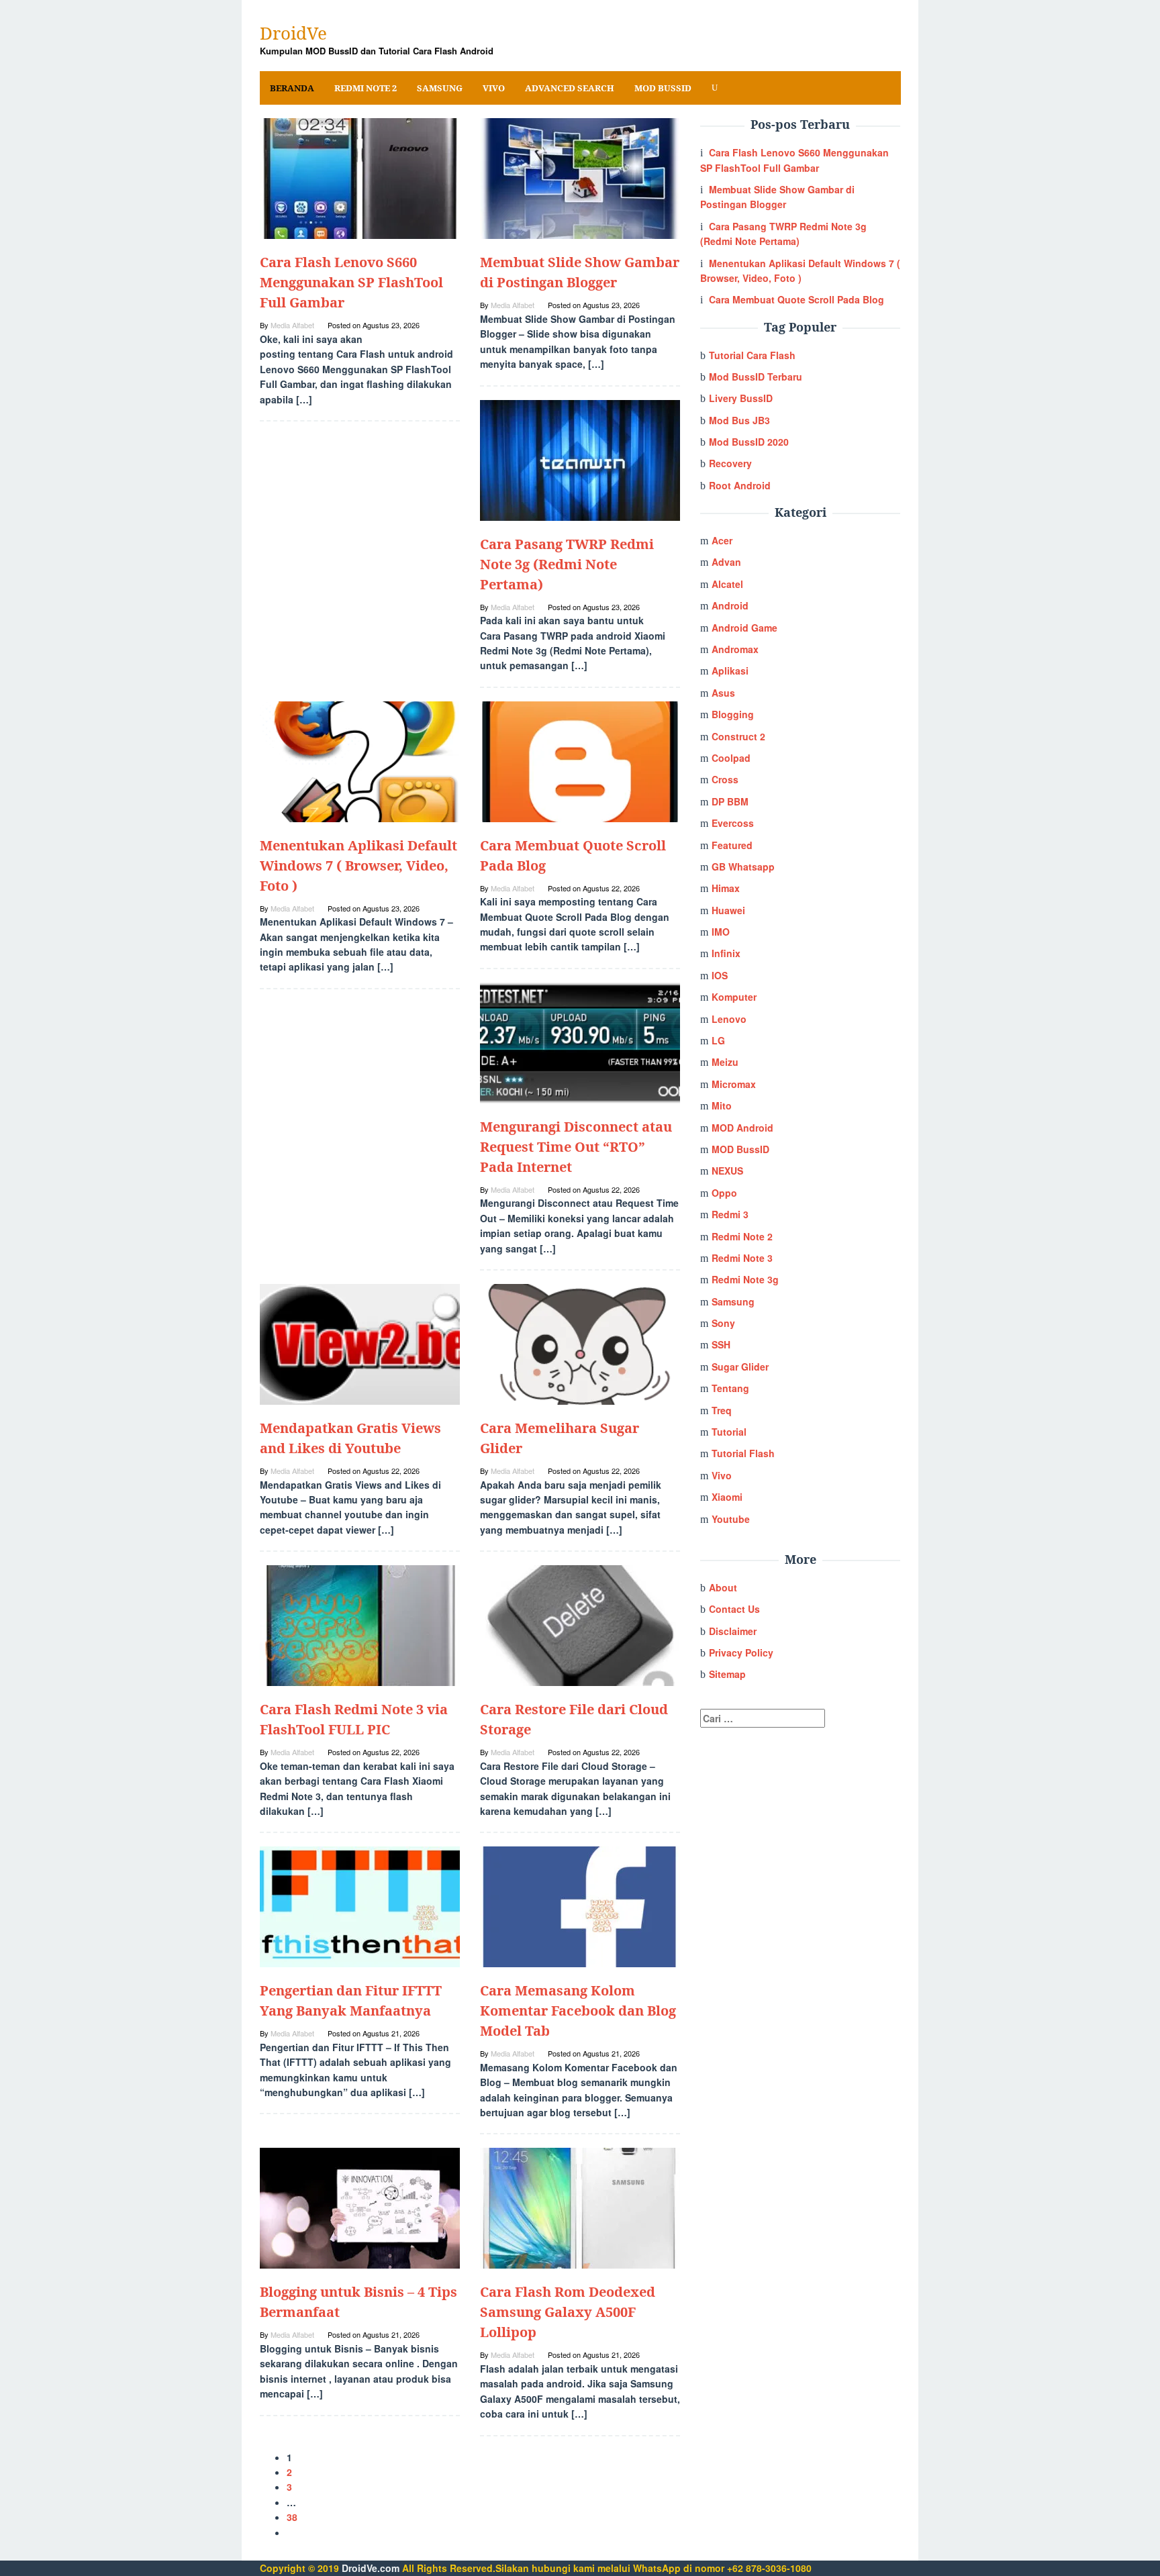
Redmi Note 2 (742, 1236)
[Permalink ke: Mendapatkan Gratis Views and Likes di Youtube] (360, 1343)
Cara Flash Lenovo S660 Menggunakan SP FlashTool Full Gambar (351, 282)
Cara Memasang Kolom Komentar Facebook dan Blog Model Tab (578, 2011)
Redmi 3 (730, 1214)
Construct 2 (738, 736)
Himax (726, 888)
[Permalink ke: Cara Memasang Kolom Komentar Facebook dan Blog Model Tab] (580, 1905)
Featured (732, 845)
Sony (723, 1323)
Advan (726, 562)
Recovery (730, 463)
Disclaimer (733, 1631)
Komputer (734, 997)
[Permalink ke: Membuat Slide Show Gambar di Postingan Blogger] (580, 177)
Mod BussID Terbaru (756, 377)
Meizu (725, 1062)
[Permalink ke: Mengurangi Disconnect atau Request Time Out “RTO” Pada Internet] (580, 1042)
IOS (720, 975)
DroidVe (293, 33)
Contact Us (734, 1609)
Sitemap (727, 1674)
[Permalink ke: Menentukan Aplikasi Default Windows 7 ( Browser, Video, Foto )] (360, 760)
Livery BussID (741, 398)
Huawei (728, 910)
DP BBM (730, 801)
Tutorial (729, 1432)
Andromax (735, 649)
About (723, 1587)
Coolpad (731, 758)
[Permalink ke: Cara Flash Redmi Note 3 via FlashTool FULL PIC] (360, 1624)
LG (718, 1040)
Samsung (733, 1301)
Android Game (744, 628)
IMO (721, 932)
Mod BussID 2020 (749, 442)
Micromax (734, 1084)
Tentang (730, 1388)
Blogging (733, 714)
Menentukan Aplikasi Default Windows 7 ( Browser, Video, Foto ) (358, 865)
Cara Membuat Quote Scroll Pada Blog (796, 299)
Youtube (731, 1519)
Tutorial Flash (743, 1453)
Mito (722, 1105)
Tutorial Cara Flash (752, 355)
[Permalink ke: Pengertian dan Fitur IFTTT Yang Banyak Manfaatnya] (360, 1905)
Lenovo (729, 1019)
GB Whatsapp (743, 866)
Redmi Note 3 (742, 1258)
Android (730, 605)
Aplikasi (730, 671)
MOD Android (742, 1128)
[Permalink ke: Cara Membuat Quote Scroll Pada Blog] (580, 760)
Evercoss (733, 823)
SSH (721, 1344)
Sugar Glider (740, 1367)
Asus (723, 693)
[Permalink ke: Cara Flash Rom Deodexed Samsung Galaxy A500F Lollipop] (580, 2207)
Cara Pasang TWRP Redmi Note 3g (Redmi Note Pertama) (567, 564)
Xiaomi (727, 1497)
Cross (725, 779)
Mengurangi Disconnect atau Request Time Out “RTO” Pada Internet (576, 1147)
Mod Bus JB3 (739, 420)
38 (292, 2517)
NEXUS (727, 1171)
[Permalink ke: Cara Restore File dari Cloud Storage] (580, 1624)
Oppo (724, 1193)
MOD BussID (740, 1149)
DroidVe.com (371, 2568)
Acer (722, 540)
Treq (722, 1410)
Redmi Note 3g (745, 1279)
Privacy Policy (741, 1652)
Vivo (722, 1475)
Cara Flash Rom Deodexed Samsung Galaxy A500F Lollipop (568, 2312)
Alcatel (727, 584)
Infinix (726, 953)
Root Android (740, 485)
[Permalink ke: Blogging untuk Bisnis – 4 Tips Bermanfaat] (360, 2207)
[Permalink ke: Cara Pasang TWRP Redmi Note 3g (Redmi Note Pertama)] (580, 458)
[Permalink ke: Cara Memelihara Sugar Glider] (580, 1343)
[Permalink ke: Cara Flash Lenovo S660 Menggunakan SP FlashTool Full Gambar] (360, 177)
